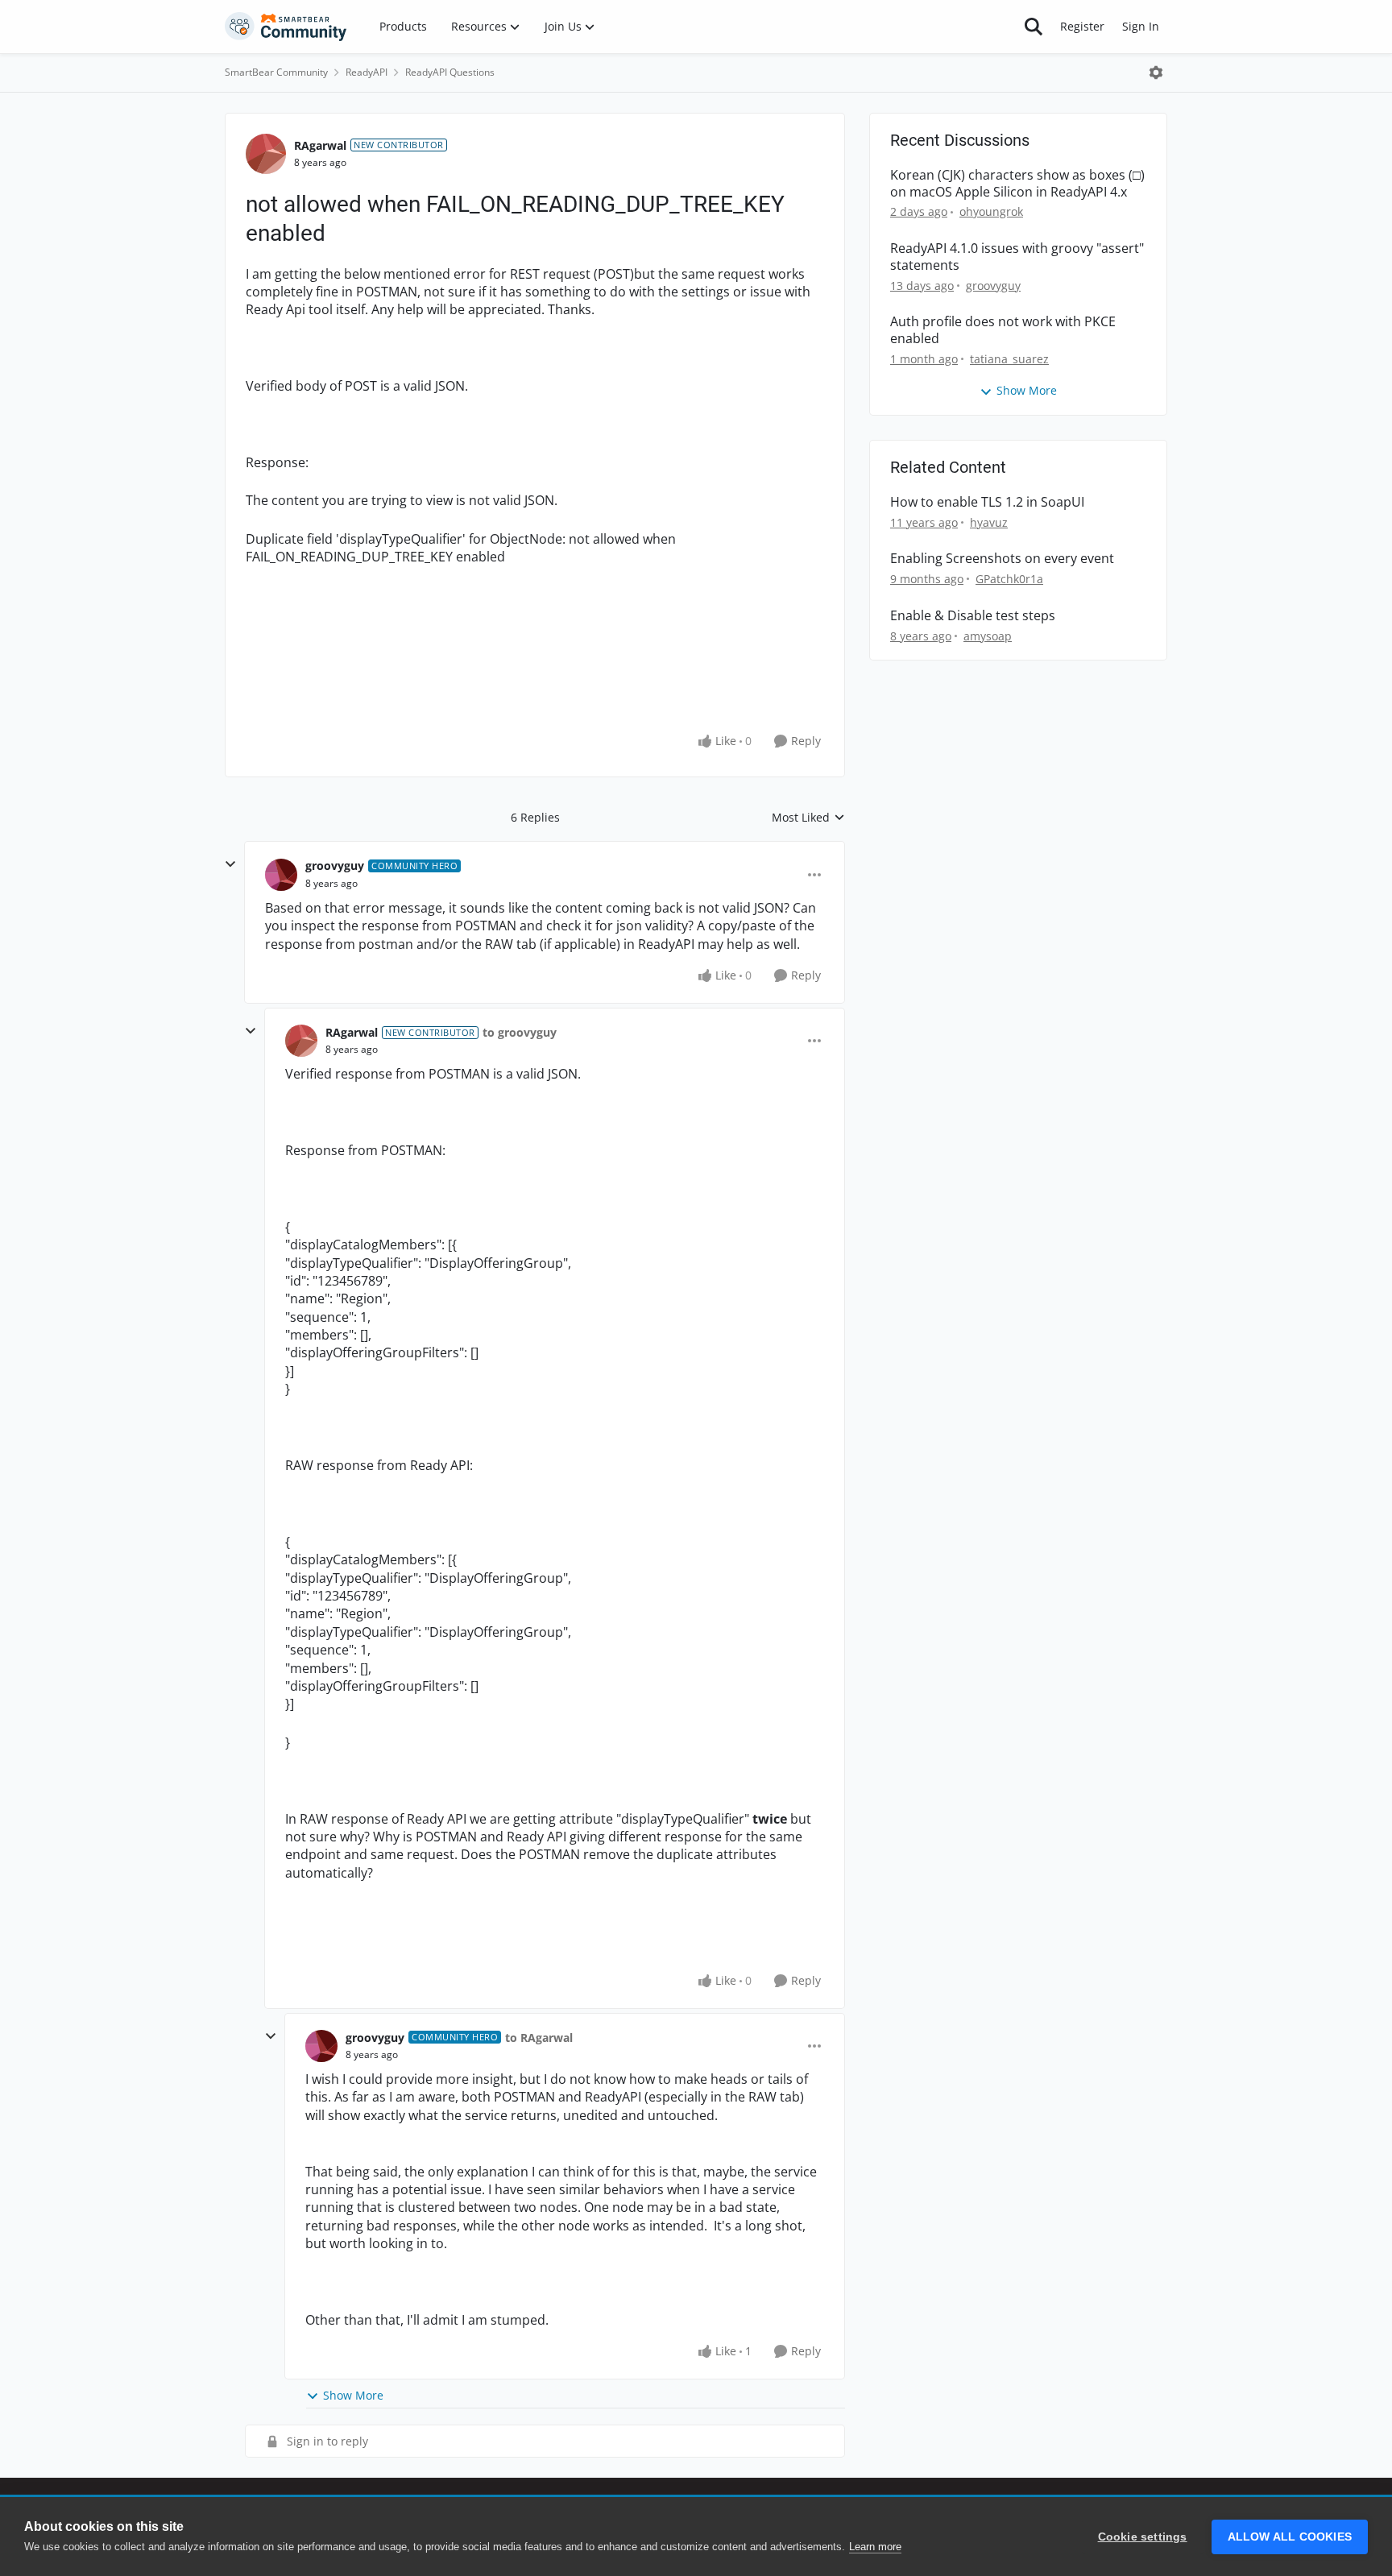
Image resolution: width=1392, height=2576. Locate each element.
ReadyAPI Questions (450, 72)
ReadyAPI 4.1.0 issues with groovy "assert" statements (1017, 257)
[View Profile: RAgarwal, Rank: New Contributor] (266, 154)
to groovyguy (520, 1032)
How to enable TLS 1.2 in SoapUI (987, 502)
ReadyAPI (367, 72)
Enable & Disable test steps (973, 616)
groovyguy (335, 866)
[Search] (1034, 27)
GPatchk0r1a (1009, 579)
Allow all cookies (1290, 2537)
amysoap (988, 636)
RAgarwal (320, 145)
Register (1082, 26)
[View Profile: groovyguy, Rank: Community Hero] (281, 875)
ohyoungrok (991, 211)
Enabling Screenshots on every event (1002, 559)
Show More (353, 2395)
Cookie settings (1143, 2537)
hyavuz (989, 522)
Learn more (875, 2547)
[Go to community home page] (286, 27)
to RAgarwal (539, 2038)
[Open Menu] (1156, 72)
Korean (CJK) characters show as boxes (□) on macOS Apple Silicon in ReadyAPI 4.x (1017, 184)
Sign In (1141, 26)
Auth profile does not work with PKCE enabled (1003, 330)
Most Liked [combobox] (808, 818)
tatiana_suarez (1009, 359)
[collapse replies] (230, 864)
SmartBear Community (276, 72)
